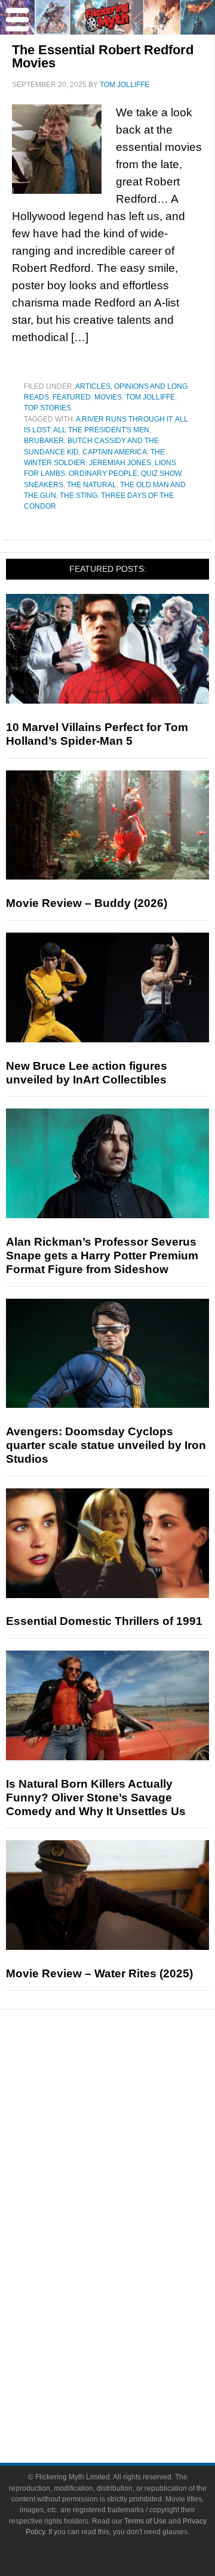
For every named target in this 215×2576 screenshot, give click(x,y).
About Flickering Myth (131, 2361)
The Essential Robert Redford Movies (103, 56)
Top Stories (47, 408)
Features (132, 2121)
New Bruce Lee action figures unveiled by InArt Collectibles (87, 1073)
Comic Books (132, 2260)
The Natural (92, 485)
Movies (108, 397)
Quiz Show (161, 473)
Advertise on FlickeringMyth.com (131, 2382)
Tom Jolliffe (150, 397)
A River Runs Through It (124, 419)
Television (131, 2239)
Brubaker (44, 441)
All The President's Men (101, 430)
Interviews (132, 2159)
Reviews (131, 2100)
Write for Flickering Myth (131, 2402)
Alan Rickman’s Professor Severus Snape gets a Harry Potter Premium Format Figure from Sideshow (102, 1256)
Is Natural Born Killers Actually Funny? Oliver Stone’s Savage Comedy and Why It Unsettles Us (96, 1798)
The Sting (79, 496)
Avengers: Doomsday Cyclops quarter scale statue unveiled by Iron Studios (106, 1445)
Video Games (131, 2281)
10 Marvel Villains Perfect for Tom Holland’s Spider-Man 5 (97, 734)
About (132, 2344)
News (132, 2080)
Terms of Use (145, 2521)
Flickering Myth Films (132, 2323)
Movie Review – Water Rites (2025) (99, 1973)
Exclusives (132, 2180)
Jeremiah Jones (120, 463)
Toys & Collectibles (132, 2302)
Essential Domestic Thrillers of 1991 (104, 1621)
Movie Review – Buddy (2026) (87, 903)
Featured (72, 397)
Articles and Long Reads (131, 2139)
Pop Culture (131, 2201)
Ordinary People (103, 473)
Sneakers (44, 485)
